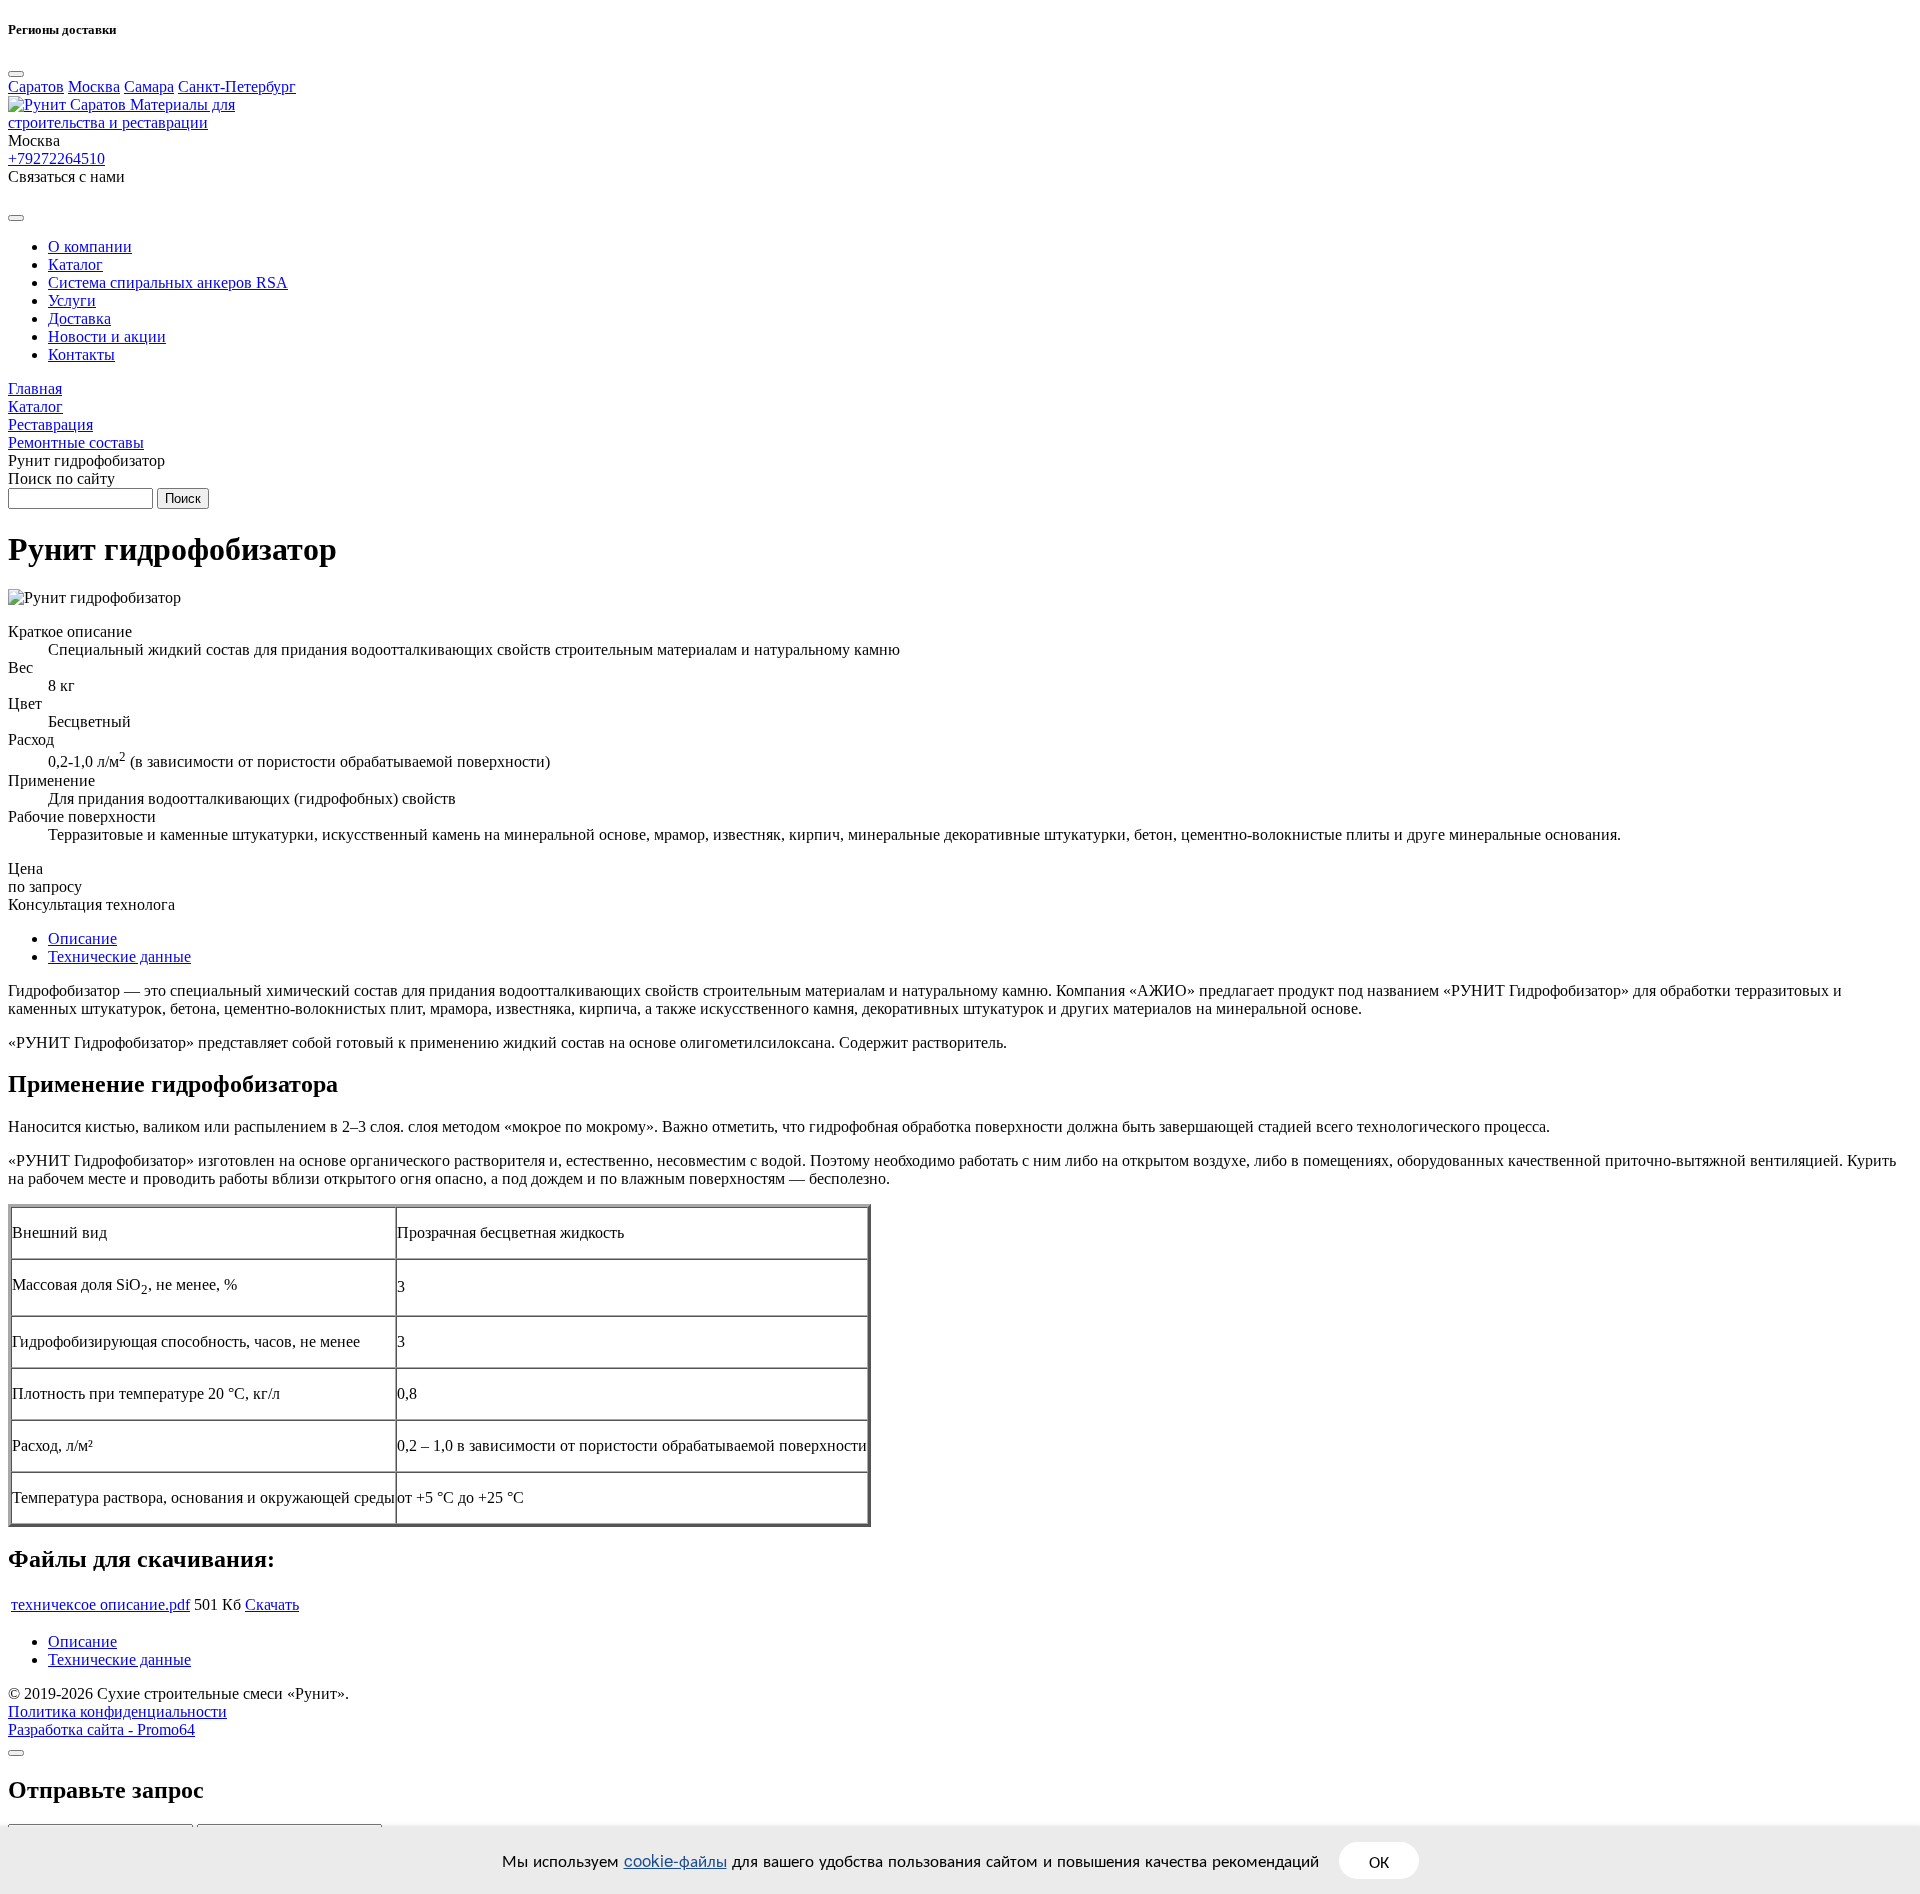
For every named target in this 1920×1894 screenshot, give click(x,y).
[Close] (16, 74)
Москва (94, 86)
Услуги (72, 300)
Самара (149, 86)
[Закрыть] (16, 1753)
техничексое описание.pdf (100, 1604)
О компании (90, 246)
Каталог (75, 264)
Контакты (81, 354)
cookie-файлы (675, 1859)
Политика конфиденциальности (117, 1711)
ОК (1379, 1860)
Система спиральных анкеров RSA (168, 282)
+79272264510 (56, 158)
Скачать (272, 1604)
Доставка (79, 318)
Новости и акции (107, 336)
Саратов (36, 86)
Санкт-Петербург (237, 86)
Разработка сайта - (101, 1729)
